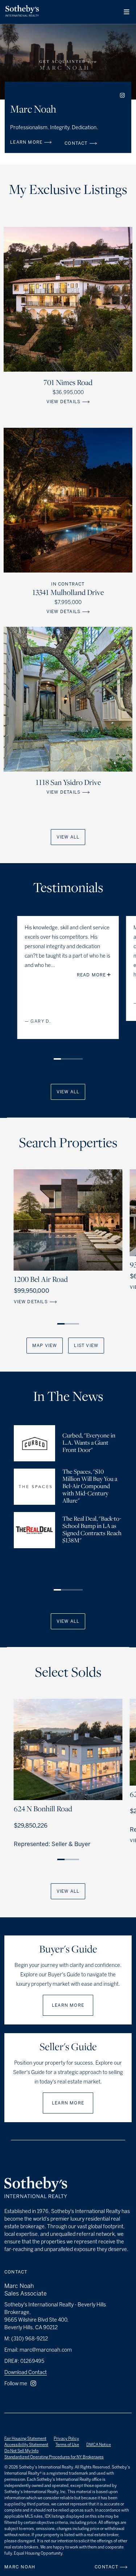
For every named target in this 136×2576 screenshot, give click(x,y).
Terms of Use (67, 2445)
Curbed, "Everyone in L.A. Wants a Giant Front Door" (89, 1443)
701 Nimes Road (68, 383)
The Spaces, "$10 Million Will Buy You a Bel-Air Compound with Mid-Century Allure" (90, 1487)
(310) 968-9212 (30, 2339)
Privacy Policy (66, 2439)
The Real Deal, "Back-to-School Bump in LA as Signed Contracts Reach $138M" (92, 1530)
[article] (68, 988)
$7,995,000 (68, 602)
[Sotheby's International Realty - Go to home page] (36, 2188)
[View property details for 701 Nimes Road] (68, 299)
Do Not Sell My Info (21, 2451)
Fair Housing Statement (25, 2439)
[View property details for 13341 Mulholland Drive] (68, 500)
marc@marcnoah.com (46, 2350)
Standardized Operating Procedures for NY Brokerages (54, 2457)
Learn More (68, 2005)
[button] (127, 12)
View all (68, 837)
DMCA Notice (99, 2445)
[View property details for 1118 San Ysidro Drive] (68, 699)
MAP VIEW (45, 1346)
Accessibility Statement (26, 2445)
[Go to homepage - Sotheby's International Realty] (22, 12)
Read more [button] (92, 975)
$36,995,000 (68, 392)
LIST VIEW (86, 1346)
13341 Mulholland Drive (68, 593)
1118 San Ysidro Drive (68, 783)
